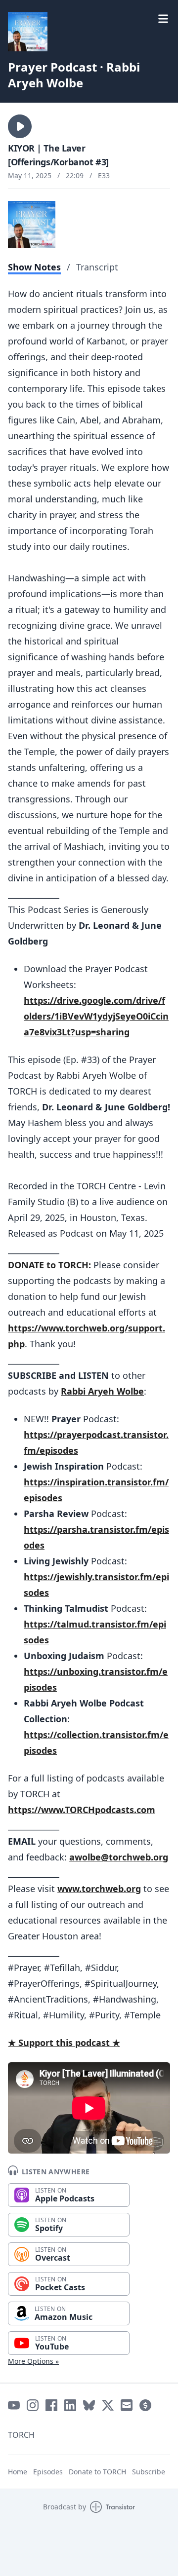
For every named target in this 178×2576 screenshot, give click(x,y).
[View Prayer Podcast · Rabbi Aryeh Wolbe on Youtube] (14, 2405)
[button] (20, 126)
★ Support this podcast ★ (64, 2043)
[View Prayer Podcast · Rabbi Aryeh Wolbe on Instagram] (33, 2405)
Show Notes (34, 267)
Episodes (48, 2472)
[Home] (28, 32)
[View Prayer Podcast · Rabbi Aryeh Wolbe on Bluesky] (89, 2405)
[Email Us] (127, 2405)
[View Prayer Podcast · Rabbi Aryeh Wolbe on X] (108, 2405)
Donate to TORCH (97, 2472)
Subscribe (149, 2472)
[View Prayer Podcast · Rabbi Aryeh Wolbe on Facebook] (51, 2405)
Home (18, 2472)
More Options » (33, 2361)
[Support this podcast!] (145, 2405)
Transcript (97, 267)
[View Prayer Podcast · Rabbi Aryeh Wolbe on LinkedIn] (70, 2405)
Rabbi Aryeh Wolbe (102, 1391)
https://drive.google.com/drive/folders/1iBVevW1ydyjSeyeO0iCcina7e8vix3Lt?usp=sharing (96, 1016)
